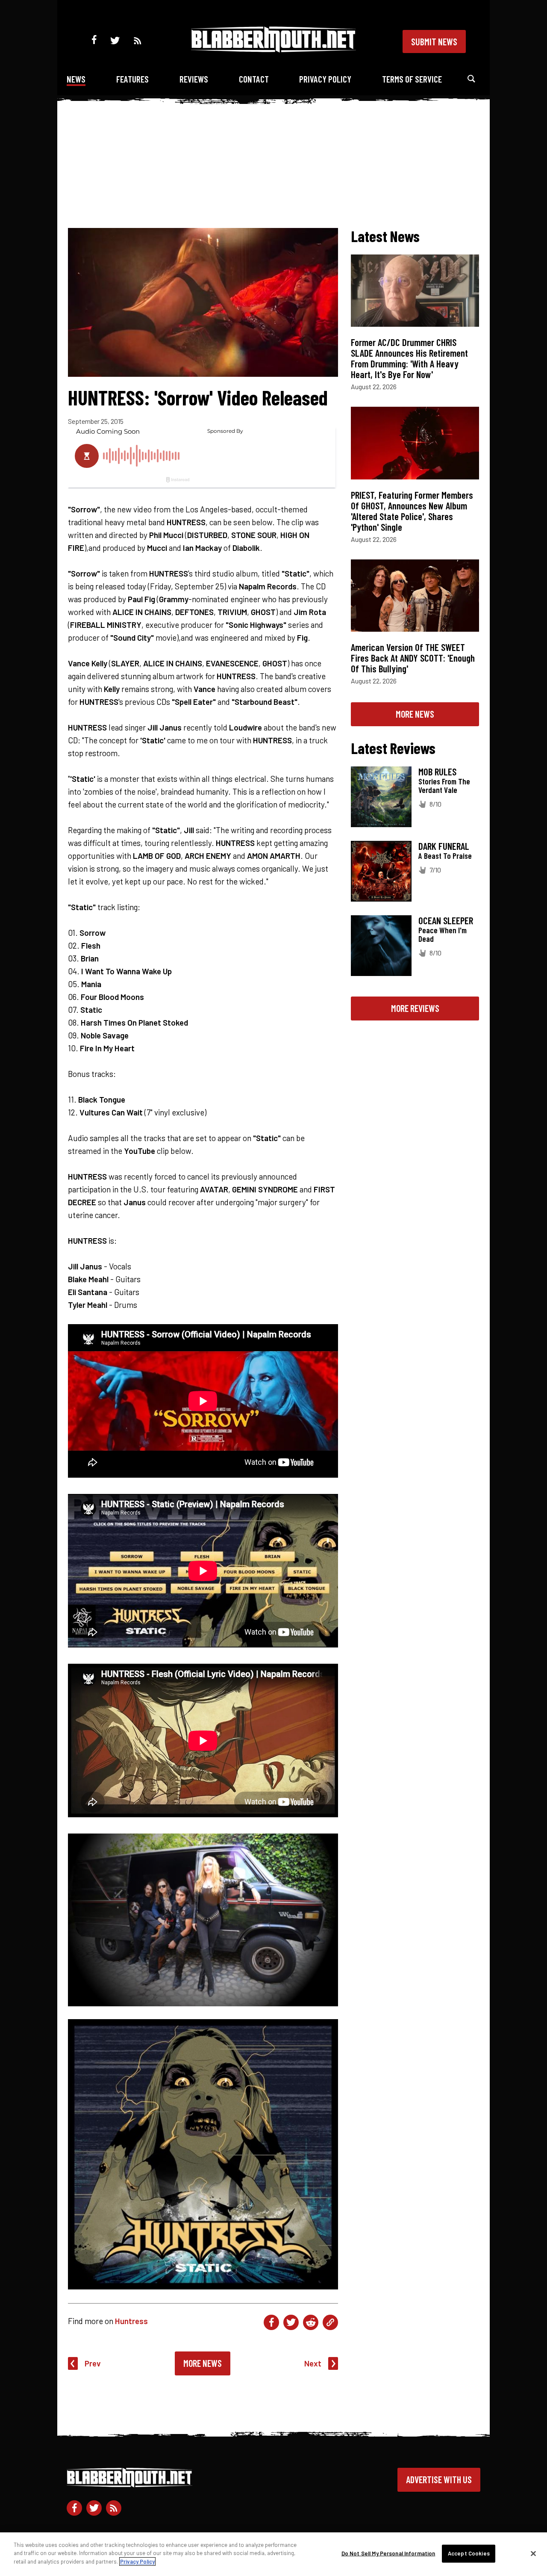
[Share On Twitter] (291, 2322)
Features (132, 79)
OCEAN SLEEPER (446, 920)
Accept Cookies (469, 2553)
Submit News (434, 41)
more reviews (415, 1008)
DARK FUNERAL (444, 846)
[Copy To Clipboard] (330, 2322)
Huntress (131, 2321)
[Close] (533, 2554)
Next (313, 2363)
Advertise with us (439, 2479)
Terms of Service (412, 79)
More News (203, 2363)
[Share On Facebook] (271, 2322)
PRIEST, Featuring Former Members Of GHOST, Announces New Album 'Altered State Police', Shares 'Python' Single (412, 511)
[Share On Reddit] (311, 2322)
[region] (273, 2554)
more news (415, 714)
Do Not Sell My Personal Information (388, 2553)
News (76, 79)
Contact (254, 79)
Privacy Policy (325, 79)
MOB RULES (437, 772)
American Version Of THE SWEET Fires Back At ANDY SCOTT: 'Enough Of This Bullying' (413, 658)
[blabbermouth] (273, 49)
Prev (93, 2363)
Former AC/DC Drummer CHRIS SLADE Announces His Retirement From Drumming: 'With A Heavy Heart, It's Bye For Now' (409, 358)
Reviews (194, 79)
